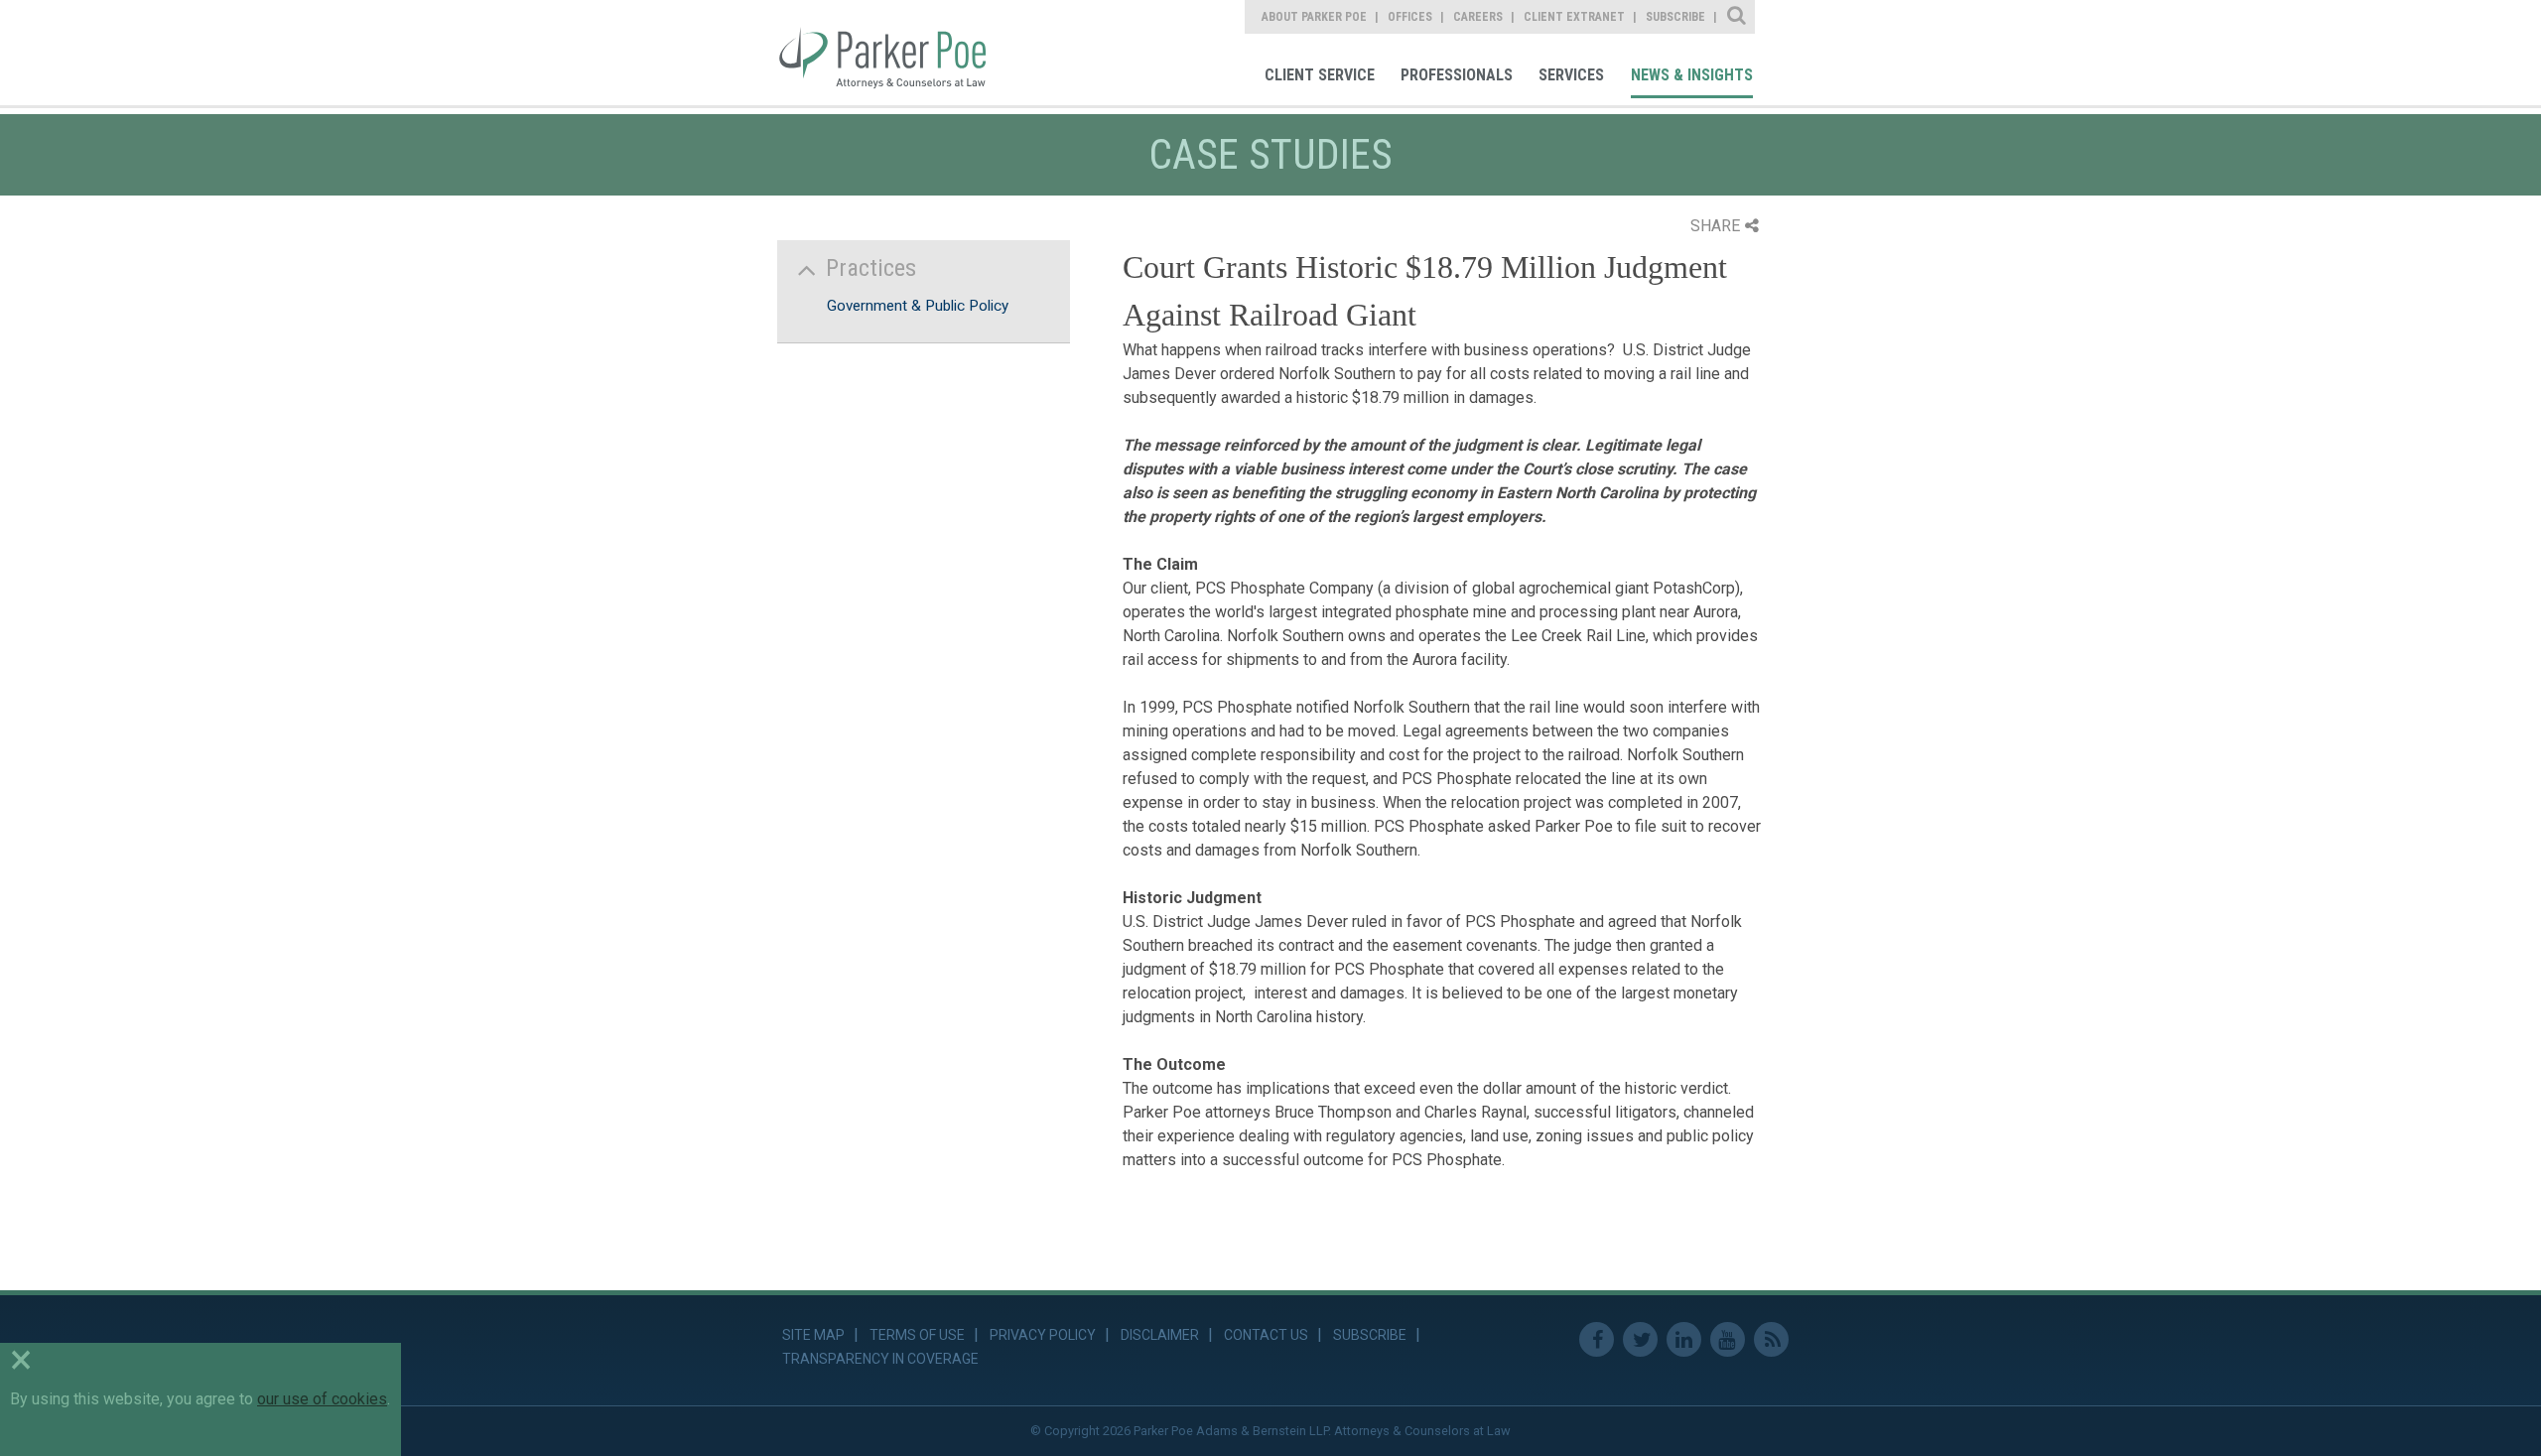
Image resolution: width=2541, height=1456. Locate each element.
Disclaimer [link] (1160, 1335)
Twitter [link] (1640, 1339)
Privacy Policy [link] (1043, 1335)
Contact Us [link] (1266, 1335)
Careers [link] (1478, 17)
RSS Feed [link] (1771, 1339)
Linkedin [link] (1684, 1339)
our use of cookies (322, 1399)
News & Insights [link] (1692, 75)
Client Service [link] (1320, 75)
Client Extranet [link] (1574, 17)
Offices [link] (1410, 17)
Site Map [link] (813, 1335)
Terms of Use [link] (917, 1335)
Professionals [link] (1457, 75)
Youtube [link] (1728, 1339)
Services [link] (1571, 75)
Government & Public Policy (918, 306)
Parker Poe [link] (896, 53)
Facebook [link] (1597, 1339)
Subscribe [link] (1675, 17)
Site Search (1738, 17)
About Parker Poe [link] (1314, 17)
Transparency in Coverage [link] (880, 1359)
